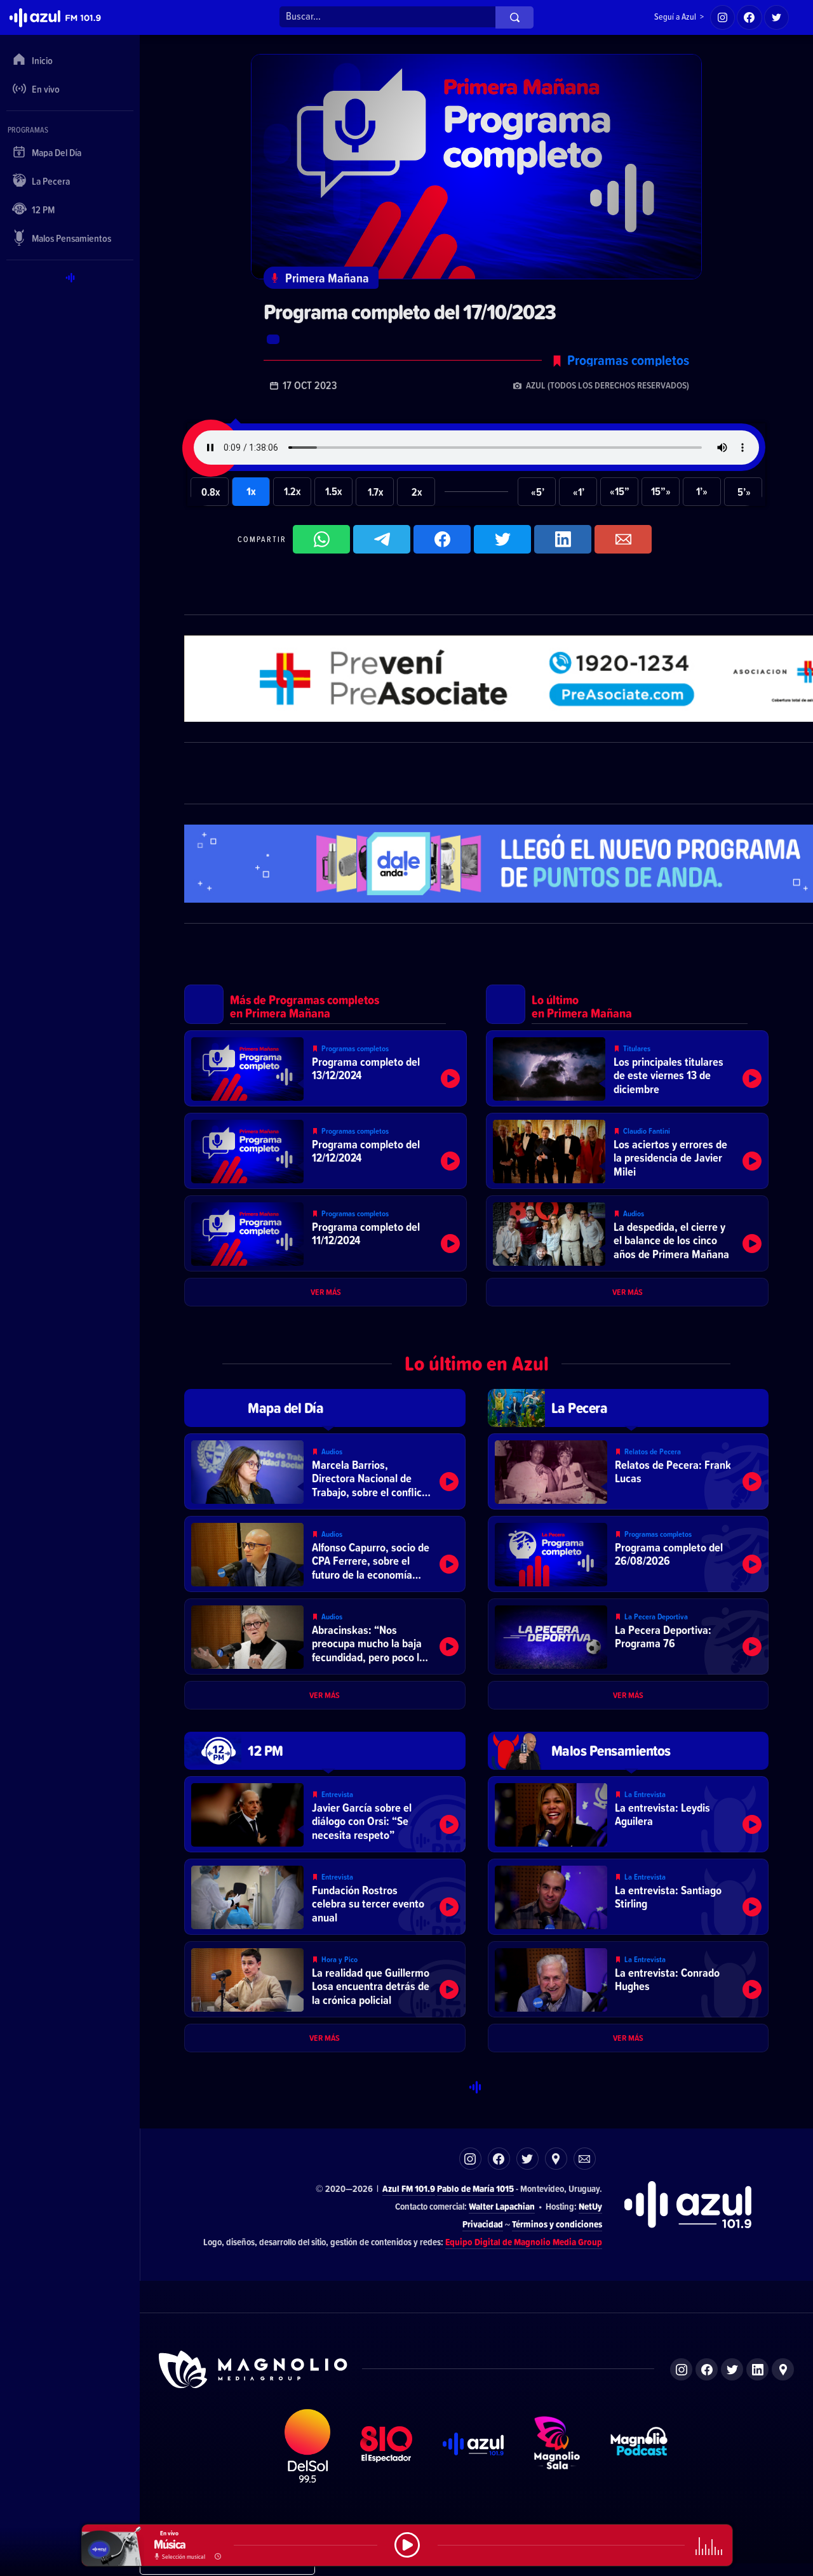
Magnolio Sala (557, 2446)
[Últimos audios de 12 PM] (325, 1751)
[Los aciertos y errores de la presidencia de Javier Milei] (627, 1151)
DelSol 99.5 (308, 2446)
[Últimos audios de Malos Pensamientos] (628, 1751)
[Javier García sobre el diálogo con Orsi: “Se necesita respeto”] (325, 1814)
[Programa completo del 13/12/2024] (326, 1068)
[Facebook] (749, 18)
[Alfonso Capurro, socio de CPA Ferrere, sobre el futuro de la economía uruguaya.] (325, 1554)
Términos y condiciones (557, 2224)
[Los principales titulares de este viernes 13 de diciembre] (627, 1068)
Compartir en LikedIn (563, 539)
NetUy (590, 2206)
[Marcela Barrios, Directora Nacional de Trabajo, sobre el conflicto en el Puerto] (325, 1471)
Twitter (527, 2159)
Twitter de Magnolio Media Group (732, 2369)
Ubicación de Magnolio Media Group (783, 2369)
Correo (585, 2159)
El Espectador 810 (386, 2446)
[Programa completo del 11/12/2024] (326, 1233)
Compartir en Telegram (382, 539)
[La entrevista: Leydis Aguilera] (628, 1814)
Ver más (326, 1292)
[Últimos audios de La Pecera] (628, 1408)
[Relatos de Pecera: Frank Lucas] (628, 1471)
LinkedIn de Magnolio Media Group (757, 2369)
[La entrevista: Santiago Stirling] (628, 1897)
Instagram (470, 2159)
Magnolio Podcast (639, 2446)
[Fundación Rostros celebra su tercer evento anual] (325, 1897)
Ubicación (556, 2159)
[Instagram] (723, 18)
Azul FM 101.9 (409, 2188)
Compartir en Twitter (502, 539)
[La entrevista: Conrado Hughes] (628, 1979)
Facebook (499, 2159)
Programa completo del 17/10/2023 (410, 312)
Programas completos (628, 360)
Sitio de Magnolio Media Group (254, 2370)
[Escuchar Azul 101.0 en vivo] (407, 2545)
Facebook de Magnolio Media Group (707, 2369)
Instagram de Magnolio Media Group (681, 2369)
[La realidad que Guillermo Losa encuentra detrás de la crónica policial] (325, 1979)
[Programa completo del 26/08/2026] (628, 1554)
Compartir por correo (623, 539)
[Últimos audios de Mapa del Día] (325, 1408)
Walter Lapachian (502, 2206)
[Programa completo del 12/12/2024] (326, 1151)
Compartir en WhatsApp (321, 539)
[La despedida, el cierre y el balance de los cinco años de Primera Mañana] (627, 1233)
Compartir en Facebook (442, 539)
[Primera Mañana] (483, 278)
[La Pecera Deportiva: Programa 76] (628, 1637)
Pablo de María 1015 (475, 2188)
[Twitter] (777, 18)
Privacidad (483, 2224)
